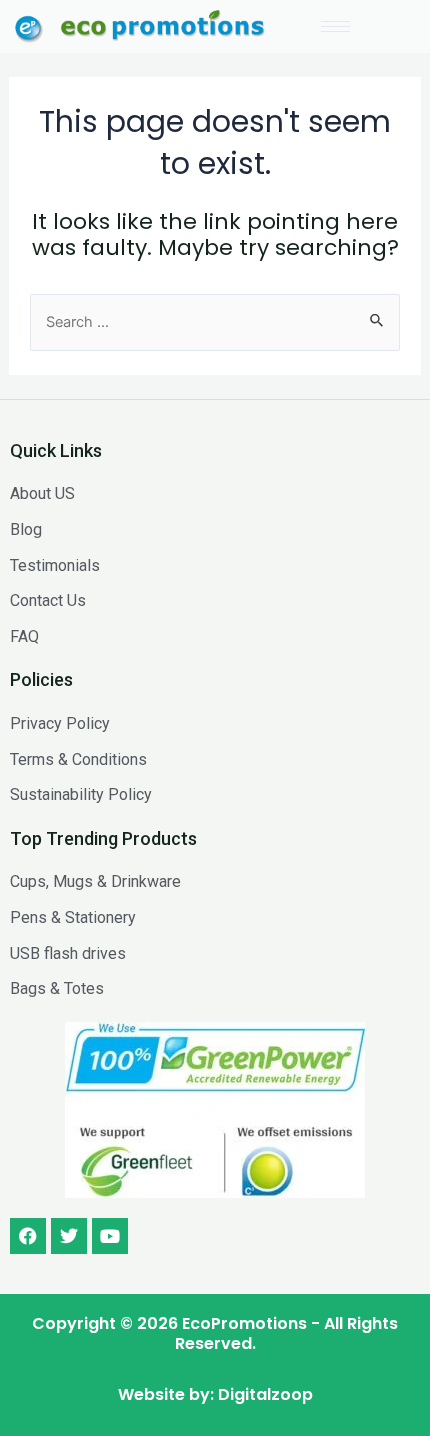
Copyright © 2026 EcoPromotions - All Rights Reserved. (215, 1333)
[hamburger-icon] (335, 26)
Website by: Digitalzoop (215, 1394)
